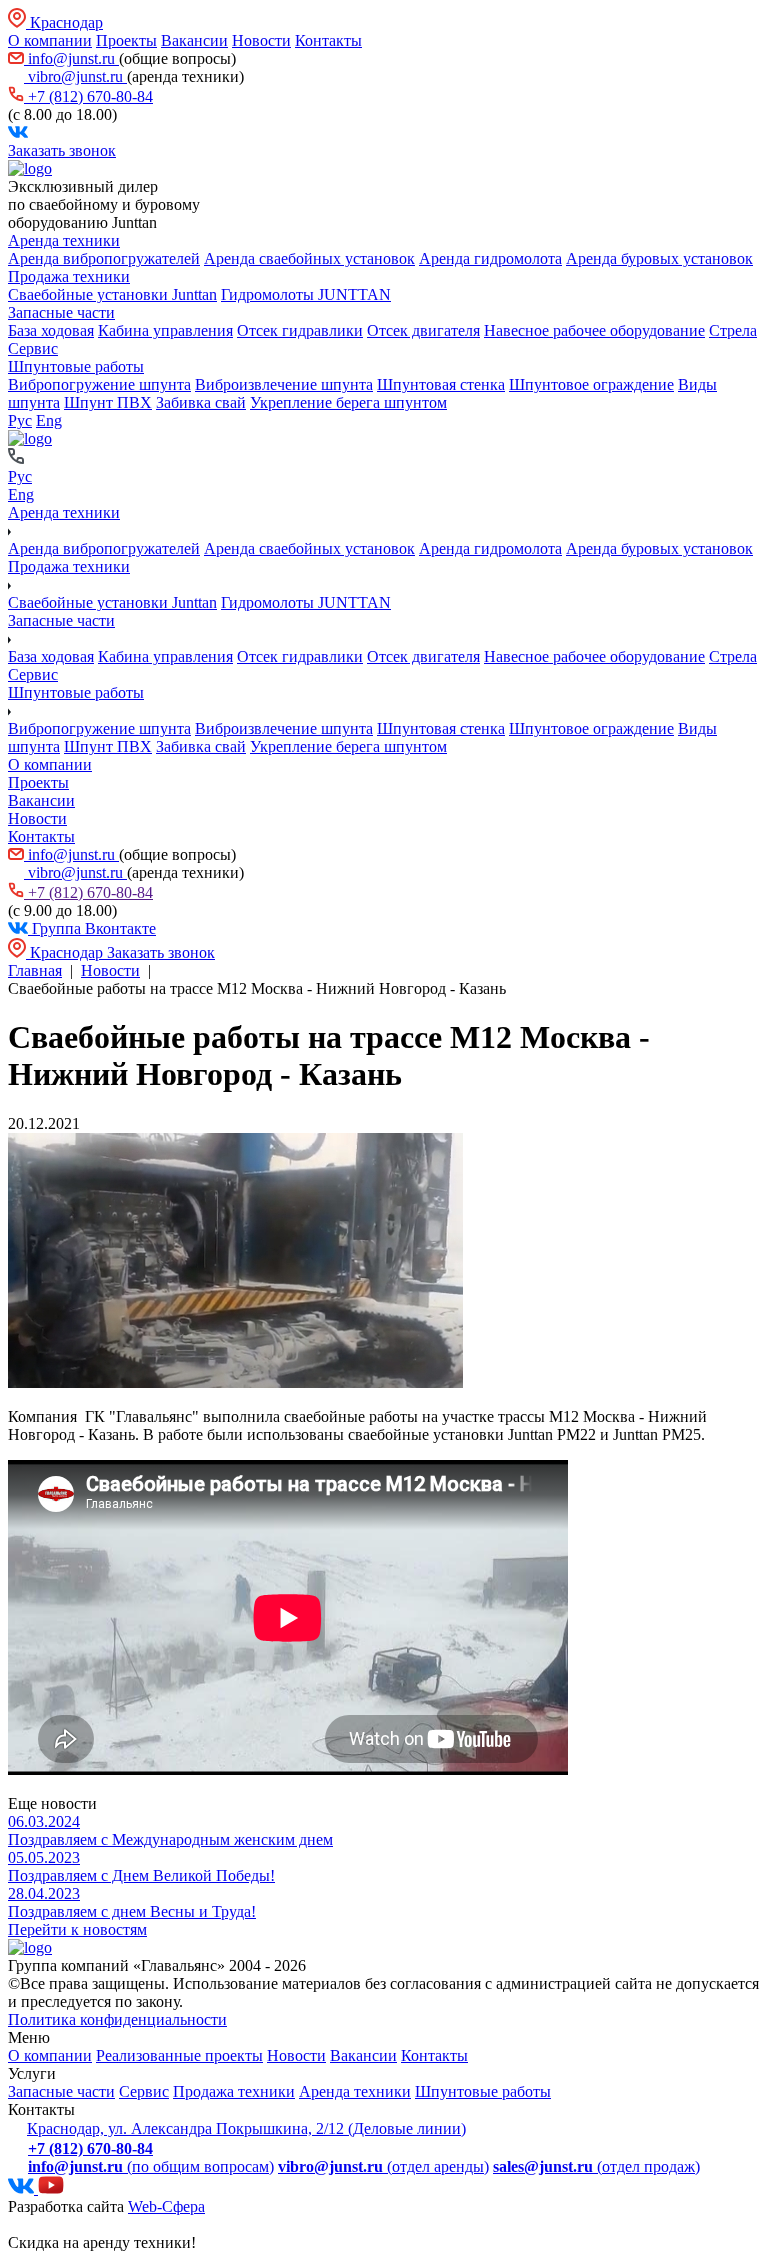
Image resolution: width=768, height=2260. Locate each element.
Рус (20, 420)
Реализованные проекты (179, 2055)
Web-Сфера (166, 2206)
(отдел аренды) (383, 2166)
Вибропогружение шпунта (99, 384)
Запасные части (61, 312)
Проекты (126, 40)
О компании (50, 40)
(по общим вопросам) (151, 2166)
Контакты (328, 40)
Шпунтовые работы (76, 366)
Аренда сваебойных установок (309, 258)
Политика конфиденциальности (117, 2019)
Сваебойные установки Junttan (112, 294)
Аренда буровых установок (659, 258)
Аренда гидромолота (490, 258)
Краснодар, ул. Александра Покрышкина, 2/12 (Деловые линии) (246, 2128)
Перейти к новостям (77, 1929)
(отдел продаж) (596, 2166)
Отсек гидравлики (300, 330)
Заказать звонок (62, 150)
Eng (49, 420)
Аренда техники (64, 240)
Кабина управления (165, 330)
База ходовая (51, 330)
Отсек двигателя (423, 330)
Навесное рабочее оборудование (594, 330)
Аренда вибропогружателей (104, 258)
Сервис (33, 348)
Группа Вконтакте (92, 928)
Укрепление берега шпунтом (348, 402)
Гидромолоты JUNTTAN (306, 294)
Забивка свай (201, 402)
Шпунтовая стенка (441, 384)
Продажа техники (69, 276)
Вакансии (194, 40)
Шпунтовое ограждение (591, 384)
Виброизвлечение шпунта (284, 384)
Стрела (733, 330)
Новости (261, 40)
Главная (35, 970)
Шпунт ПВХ (108, 402)
